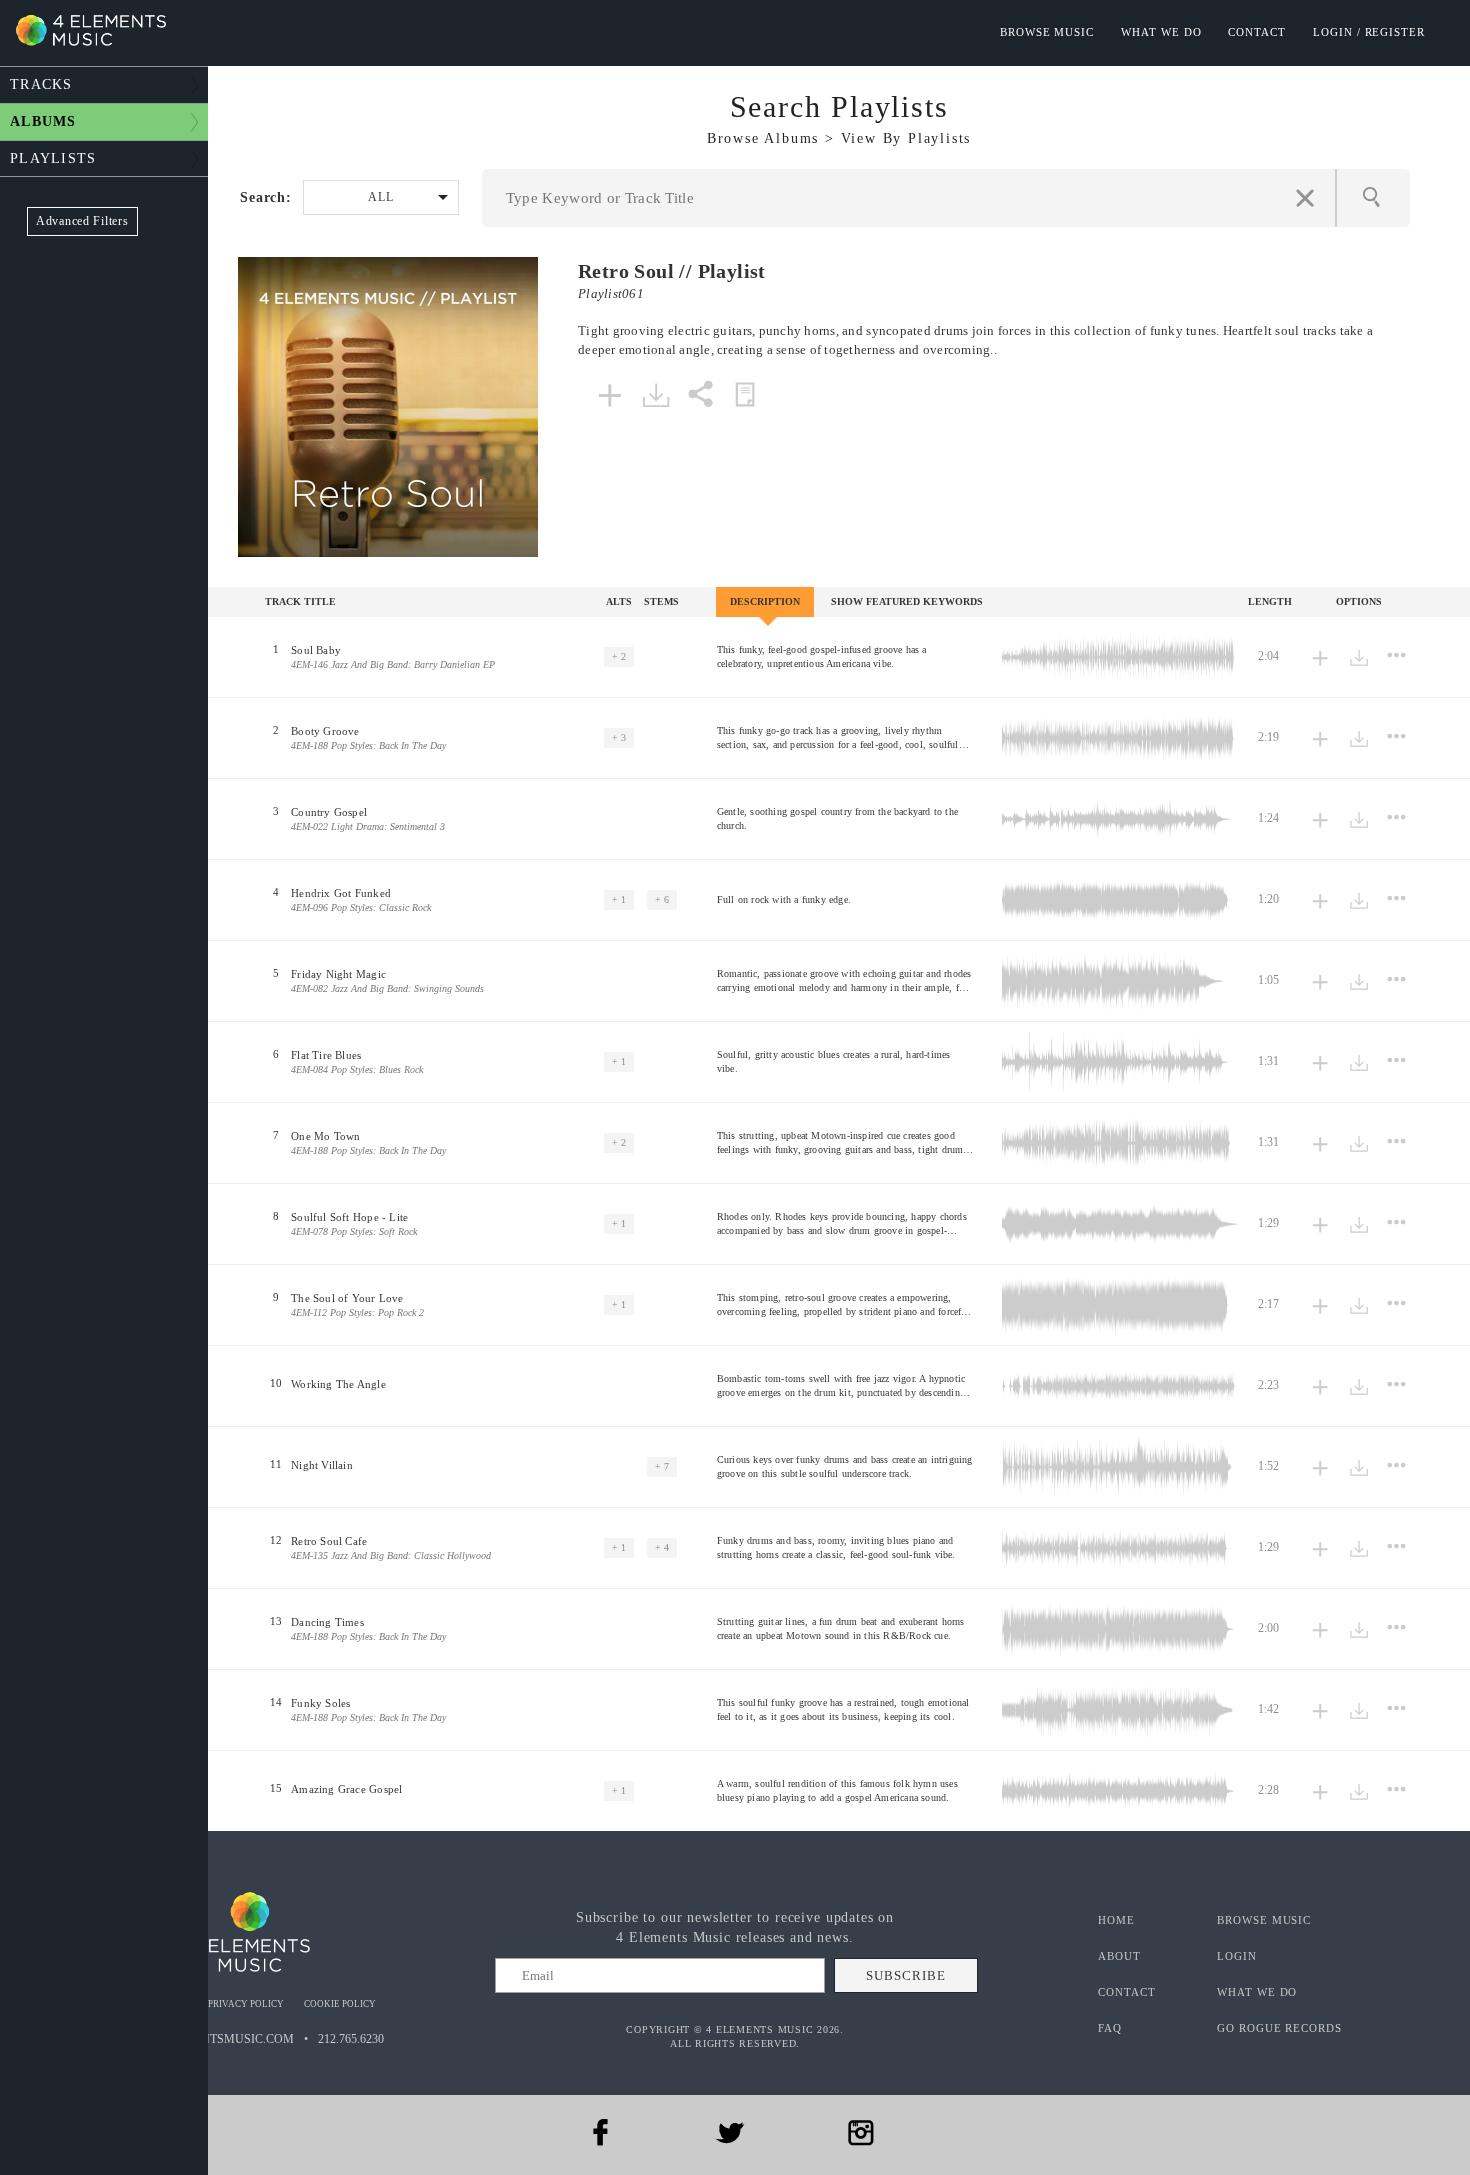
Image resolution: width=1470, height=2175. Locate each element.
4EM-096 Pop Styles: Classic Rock (361, 907)
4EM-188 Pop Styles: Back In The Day (368, 745)
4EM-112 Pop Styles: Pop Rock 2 (357, 1312)
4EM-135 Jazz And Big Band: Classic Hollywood (391, 1555)
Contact (1257, 32)
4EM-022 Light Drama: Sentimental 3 (368, 826)
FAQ (1110, 2028)
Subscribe (906, 1975)
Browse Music (1047, 32)
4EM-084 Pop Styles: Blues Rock (357, 1069)
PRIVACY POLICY (246, 2004)
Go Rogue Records (1279, 2028)
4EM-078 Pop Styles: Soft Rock (354, 1231)
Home (1116, 1920)
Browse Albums (763, 138)
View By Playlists (906, 138)
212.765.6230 (351, 2039)
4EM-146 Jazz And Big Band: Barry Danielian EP (393, 664)
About (1119, 1956)
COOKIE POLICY (340, 2004)
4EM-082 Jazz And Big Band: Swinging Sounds (387, 988)
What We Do (1161, 32)
